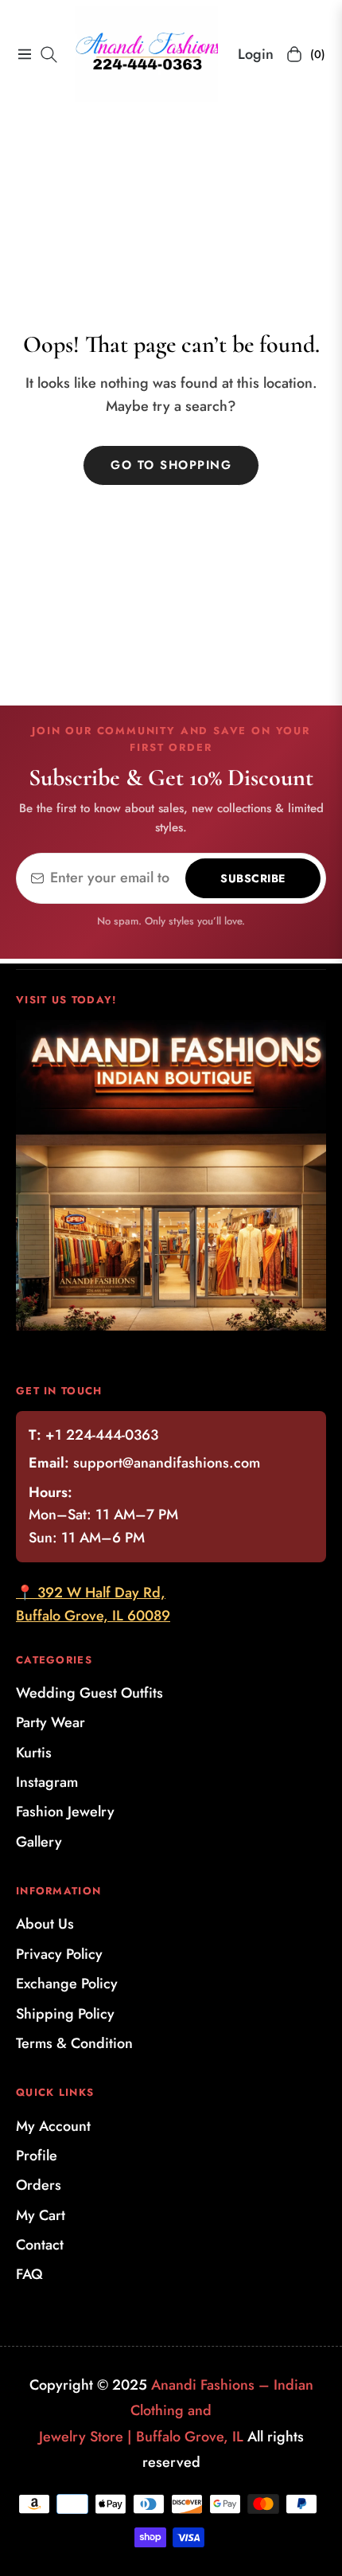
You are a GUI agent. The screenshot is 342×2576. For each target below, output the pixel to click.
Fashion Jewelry (65, 1812)
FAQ (29, 2274)
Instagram (47, 1782)
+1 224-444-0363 (102, 1435)
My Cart (41, 2215)
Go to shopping (171, 465)
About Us (45, 1924)
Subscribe (253, 878)
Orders (39, 2185)
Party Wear (51, 1722)
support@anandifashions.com (167, 1463)
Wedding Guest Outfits (89, 1693)
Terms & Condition (74, 2043)
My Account (53, 2126)
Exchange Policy (67, 1984)
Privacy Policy (59, 1954)
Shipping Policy (65, 2014)
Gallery (39, 1842)
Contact (40, 2245)
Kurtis (34, 1753)
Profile (37, 2156)
